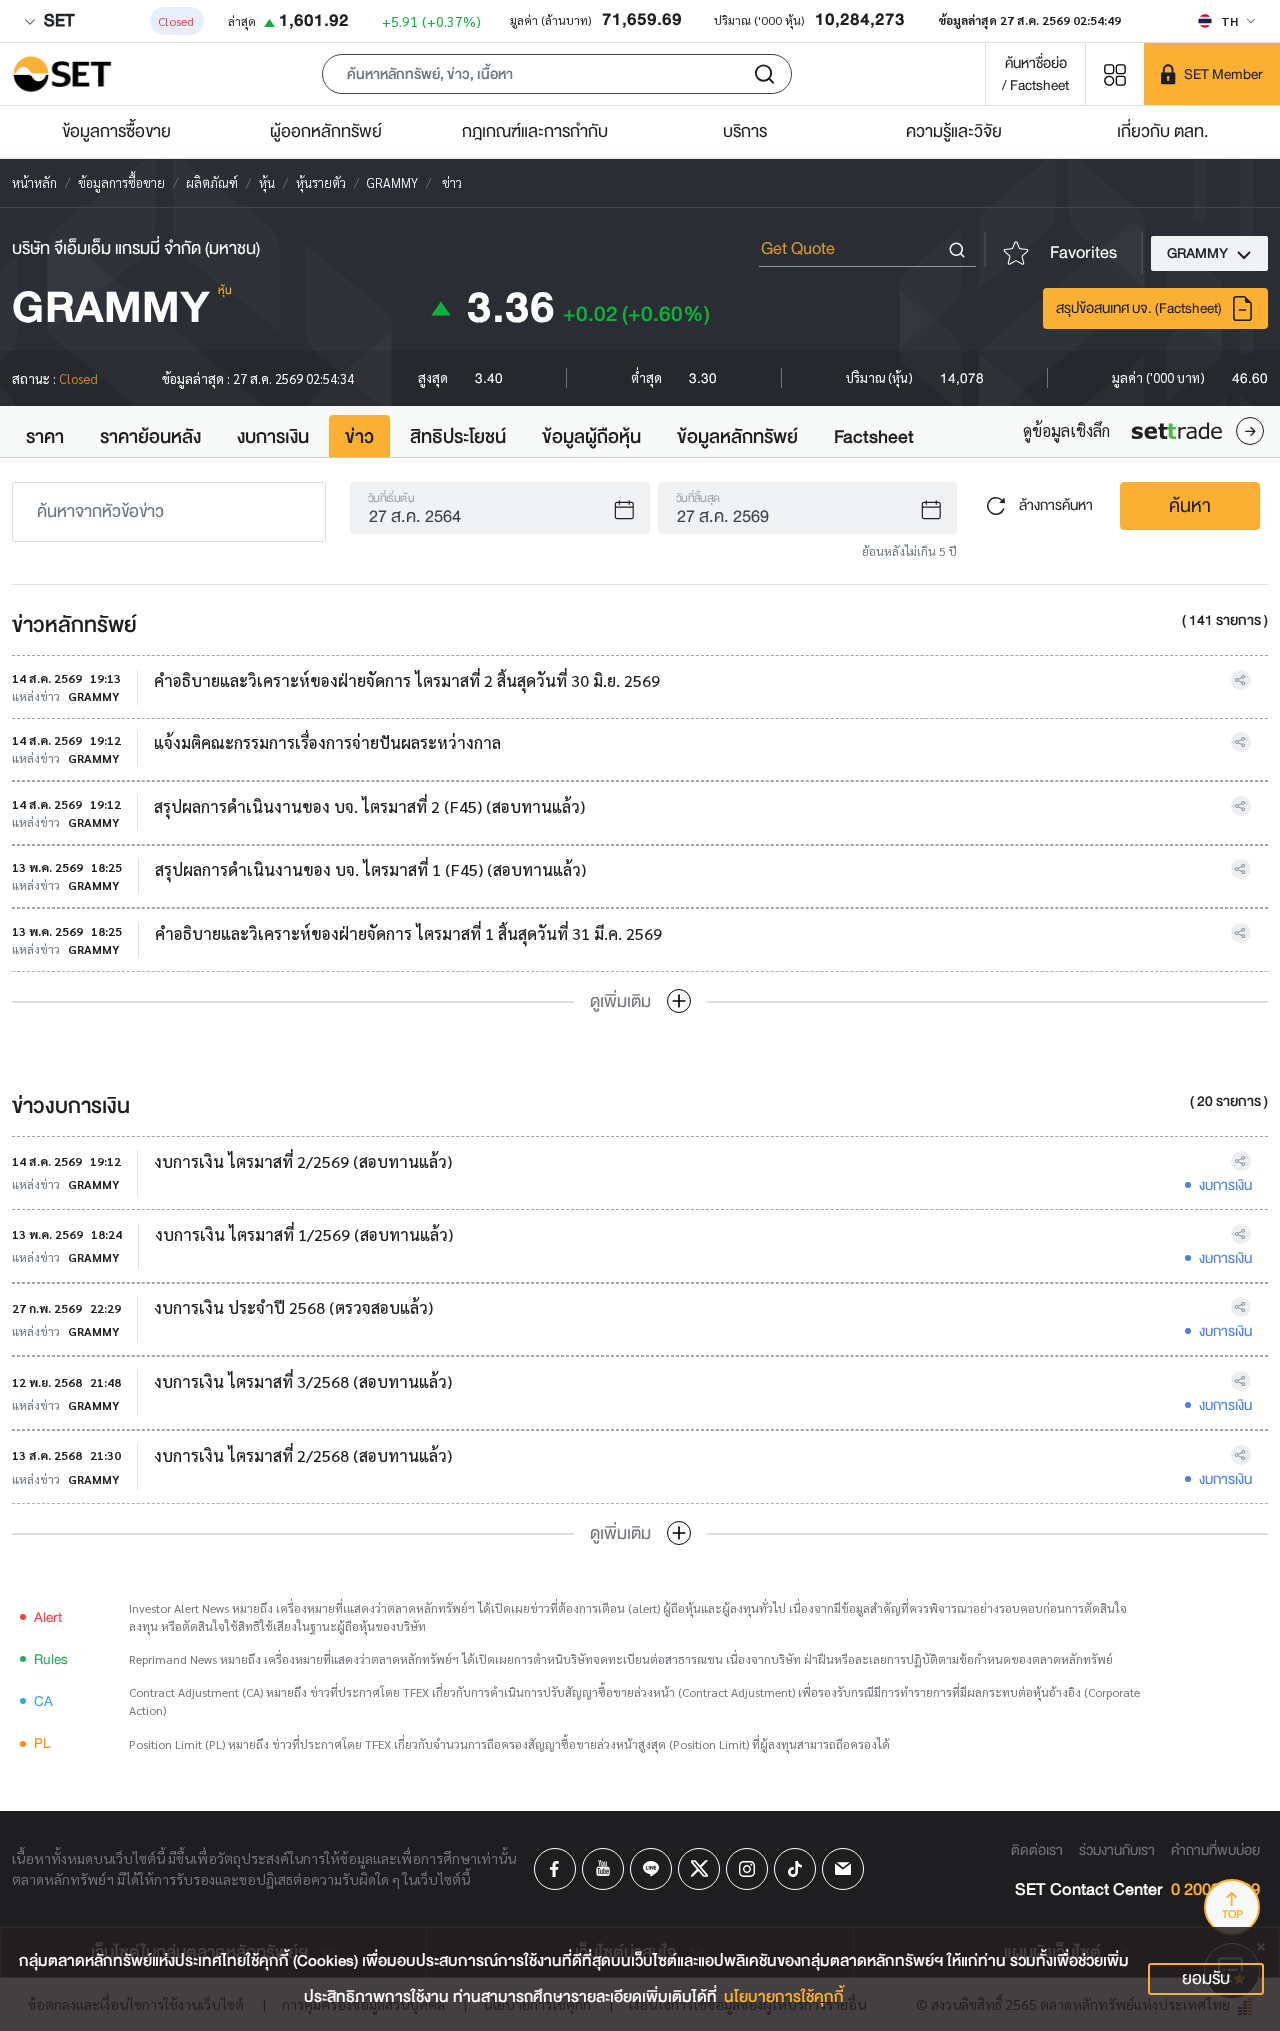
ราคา (45, 437)
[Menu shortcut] (1115, 73)
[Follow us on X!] (699, 1869)
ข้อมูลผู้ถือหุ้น (591, 437)
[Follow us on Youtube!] (603, 1869)
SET (57, 20)
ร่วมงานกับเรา (1117, 1850)
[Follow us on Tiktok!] (795, 1869)
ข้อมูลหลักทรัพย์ (737, 437)
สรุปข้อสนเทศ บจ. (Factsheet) (1139, 308)
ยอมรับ (1206, 1978)
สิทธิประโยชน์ (458, 437)
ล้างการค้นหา (1054, 504)
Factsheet (874, 437)
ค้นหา (1190, 506)
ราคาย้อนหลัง (150, 437)
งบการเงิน (273, 437)
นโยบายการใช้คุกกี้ (784, 1997)
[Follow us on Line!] (651, 1869)
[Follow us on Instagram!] (747, 1869)
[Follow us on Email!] (843, 1869)
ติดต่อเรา (1037, 1850)
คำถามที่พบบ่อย (1215, 1850)
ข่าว (359, 437)
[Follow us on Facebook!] (555, 1869)
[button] (557, 74)
